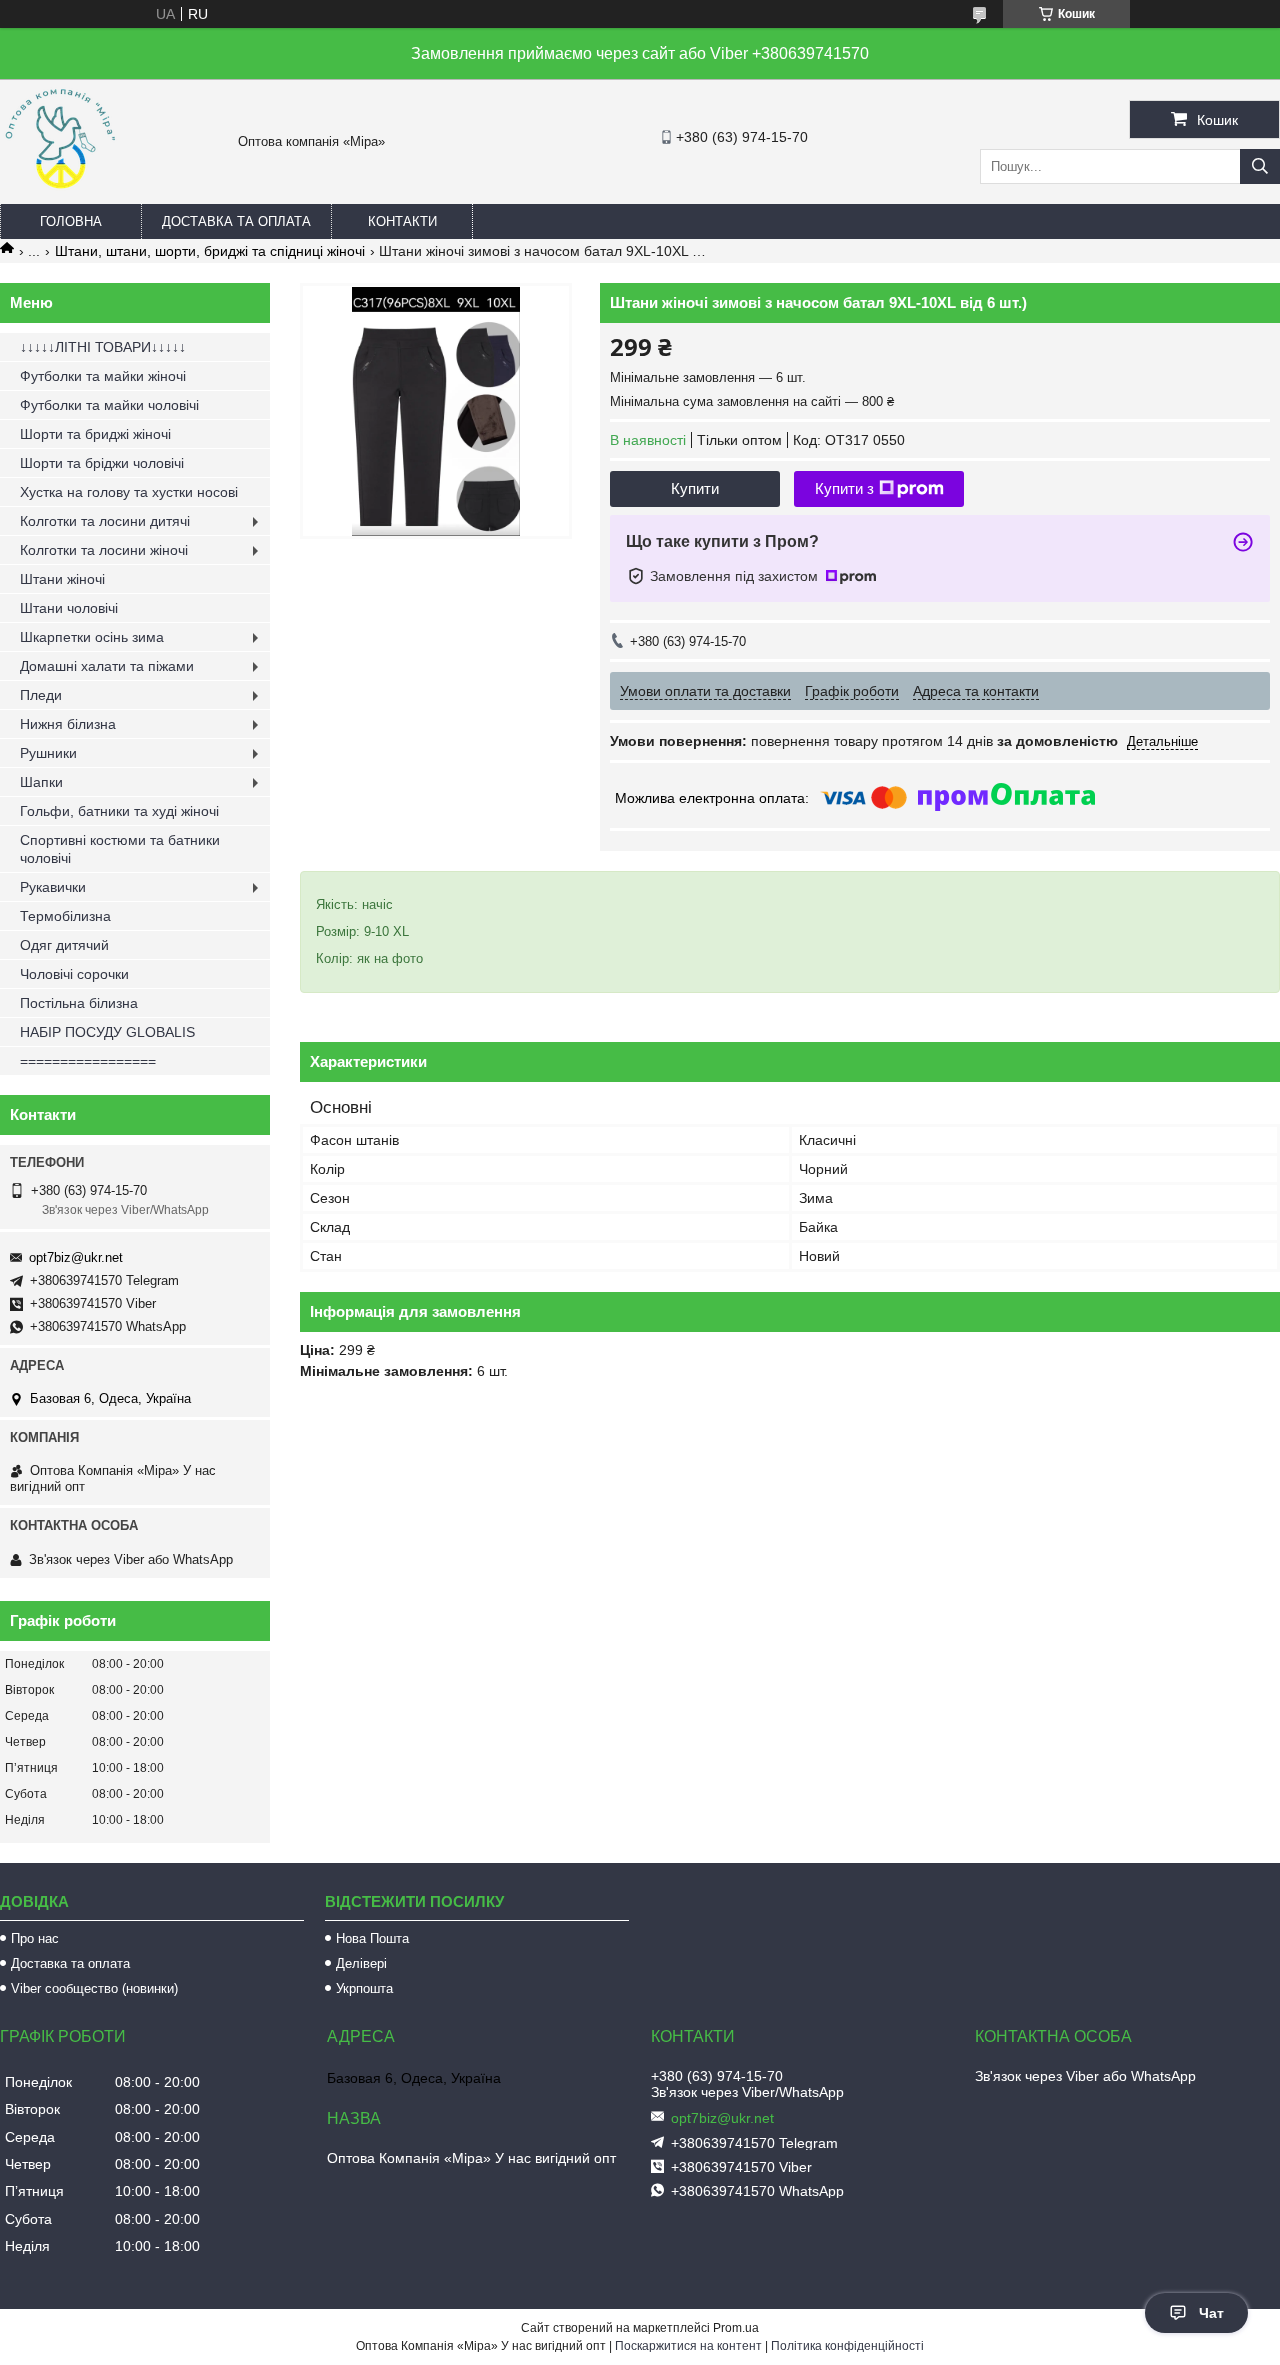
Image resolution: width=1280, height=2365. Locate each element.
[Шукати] (1260, 166)
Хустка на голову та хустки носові (129, 492)
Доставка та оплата (236, 221)
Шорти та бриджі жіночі (95, 434)
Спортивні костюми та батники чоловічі (120, 849)
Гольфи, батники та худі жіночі (119, 811)
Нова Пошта (372, 1938)
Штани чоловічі (69, 608)
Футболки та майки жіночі (103, 376)
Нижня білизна (68, 724)
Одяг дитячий (64, 945)
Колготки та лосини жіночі (104, 550)
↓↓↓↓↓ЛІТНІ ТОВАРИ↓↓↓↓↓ (103, 347)
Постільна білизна (79, 1003)
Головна (71, 221)
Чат (1211, 2313)
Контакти (402, 221)
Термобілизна (65, 916)
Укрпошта (364, 1988)
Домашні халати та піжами (107, 666)
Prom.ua (736, 2328)
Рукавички (53, 887)
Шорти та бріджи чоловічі (102, 463)
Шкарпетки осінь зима (92, 637)
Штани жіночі (62, 579)
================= (88, 1061)
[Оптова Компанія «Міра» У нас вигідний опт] (60, 195)
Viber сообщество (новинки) (94, 1988)
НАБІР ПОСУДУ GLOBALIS (107, 1032)
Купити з (844, 488)
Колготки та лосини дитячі (105, 521)
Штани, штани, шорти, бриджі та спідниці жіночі (210, 251)
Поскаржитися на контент (688, 2346)
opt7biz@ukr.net (76, 1257)
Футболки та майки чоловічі (109, 405)
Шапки (41, 782)
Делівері (361, 1963)
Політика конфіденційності (847, 2346)
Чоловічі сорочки (74, 974)
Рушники (48, 753)
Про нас (35, 1938)
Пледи (41, 695)
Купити (695, 488)
